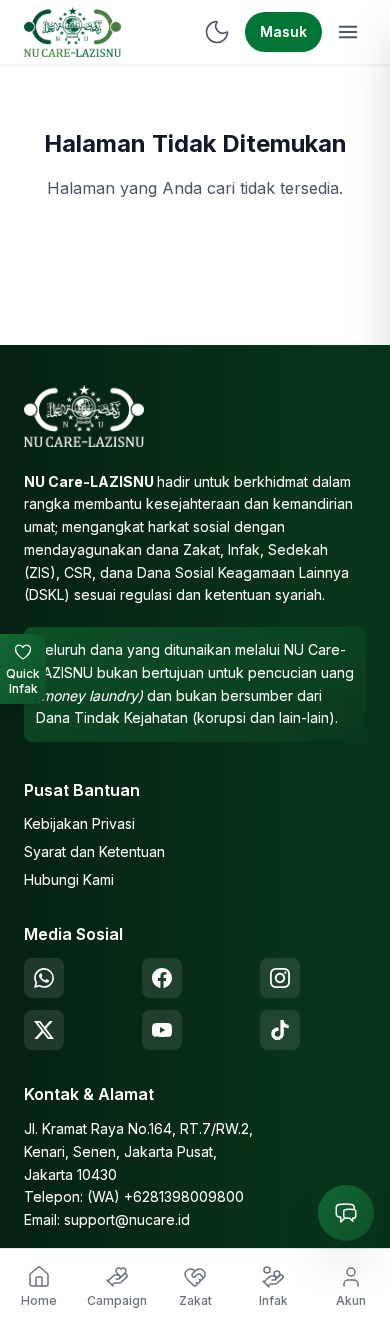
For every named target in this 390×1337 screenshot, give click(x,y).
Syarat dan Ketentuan (94, 851)
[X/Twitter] (44, 1030)
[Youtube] (162, 1030)
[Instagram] (280, 978)
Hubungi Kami (69, 879)
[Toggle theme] (217, 32)
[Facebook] (162, 978)
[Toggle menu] (348, 32)
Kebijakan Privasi (79, 823)
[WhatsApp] (44, 978)
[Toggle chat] (346, 1213)
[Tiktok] (280, 1030)
